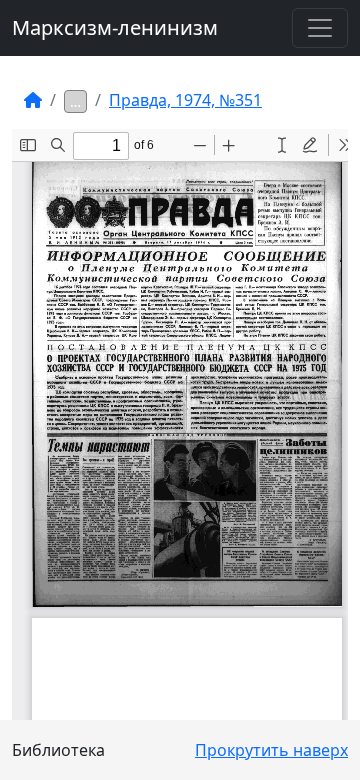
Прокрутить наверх (271, 750)
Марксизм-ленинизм (115, 27)
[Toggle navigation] (320, 28)
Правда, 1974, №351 (185, 100)
